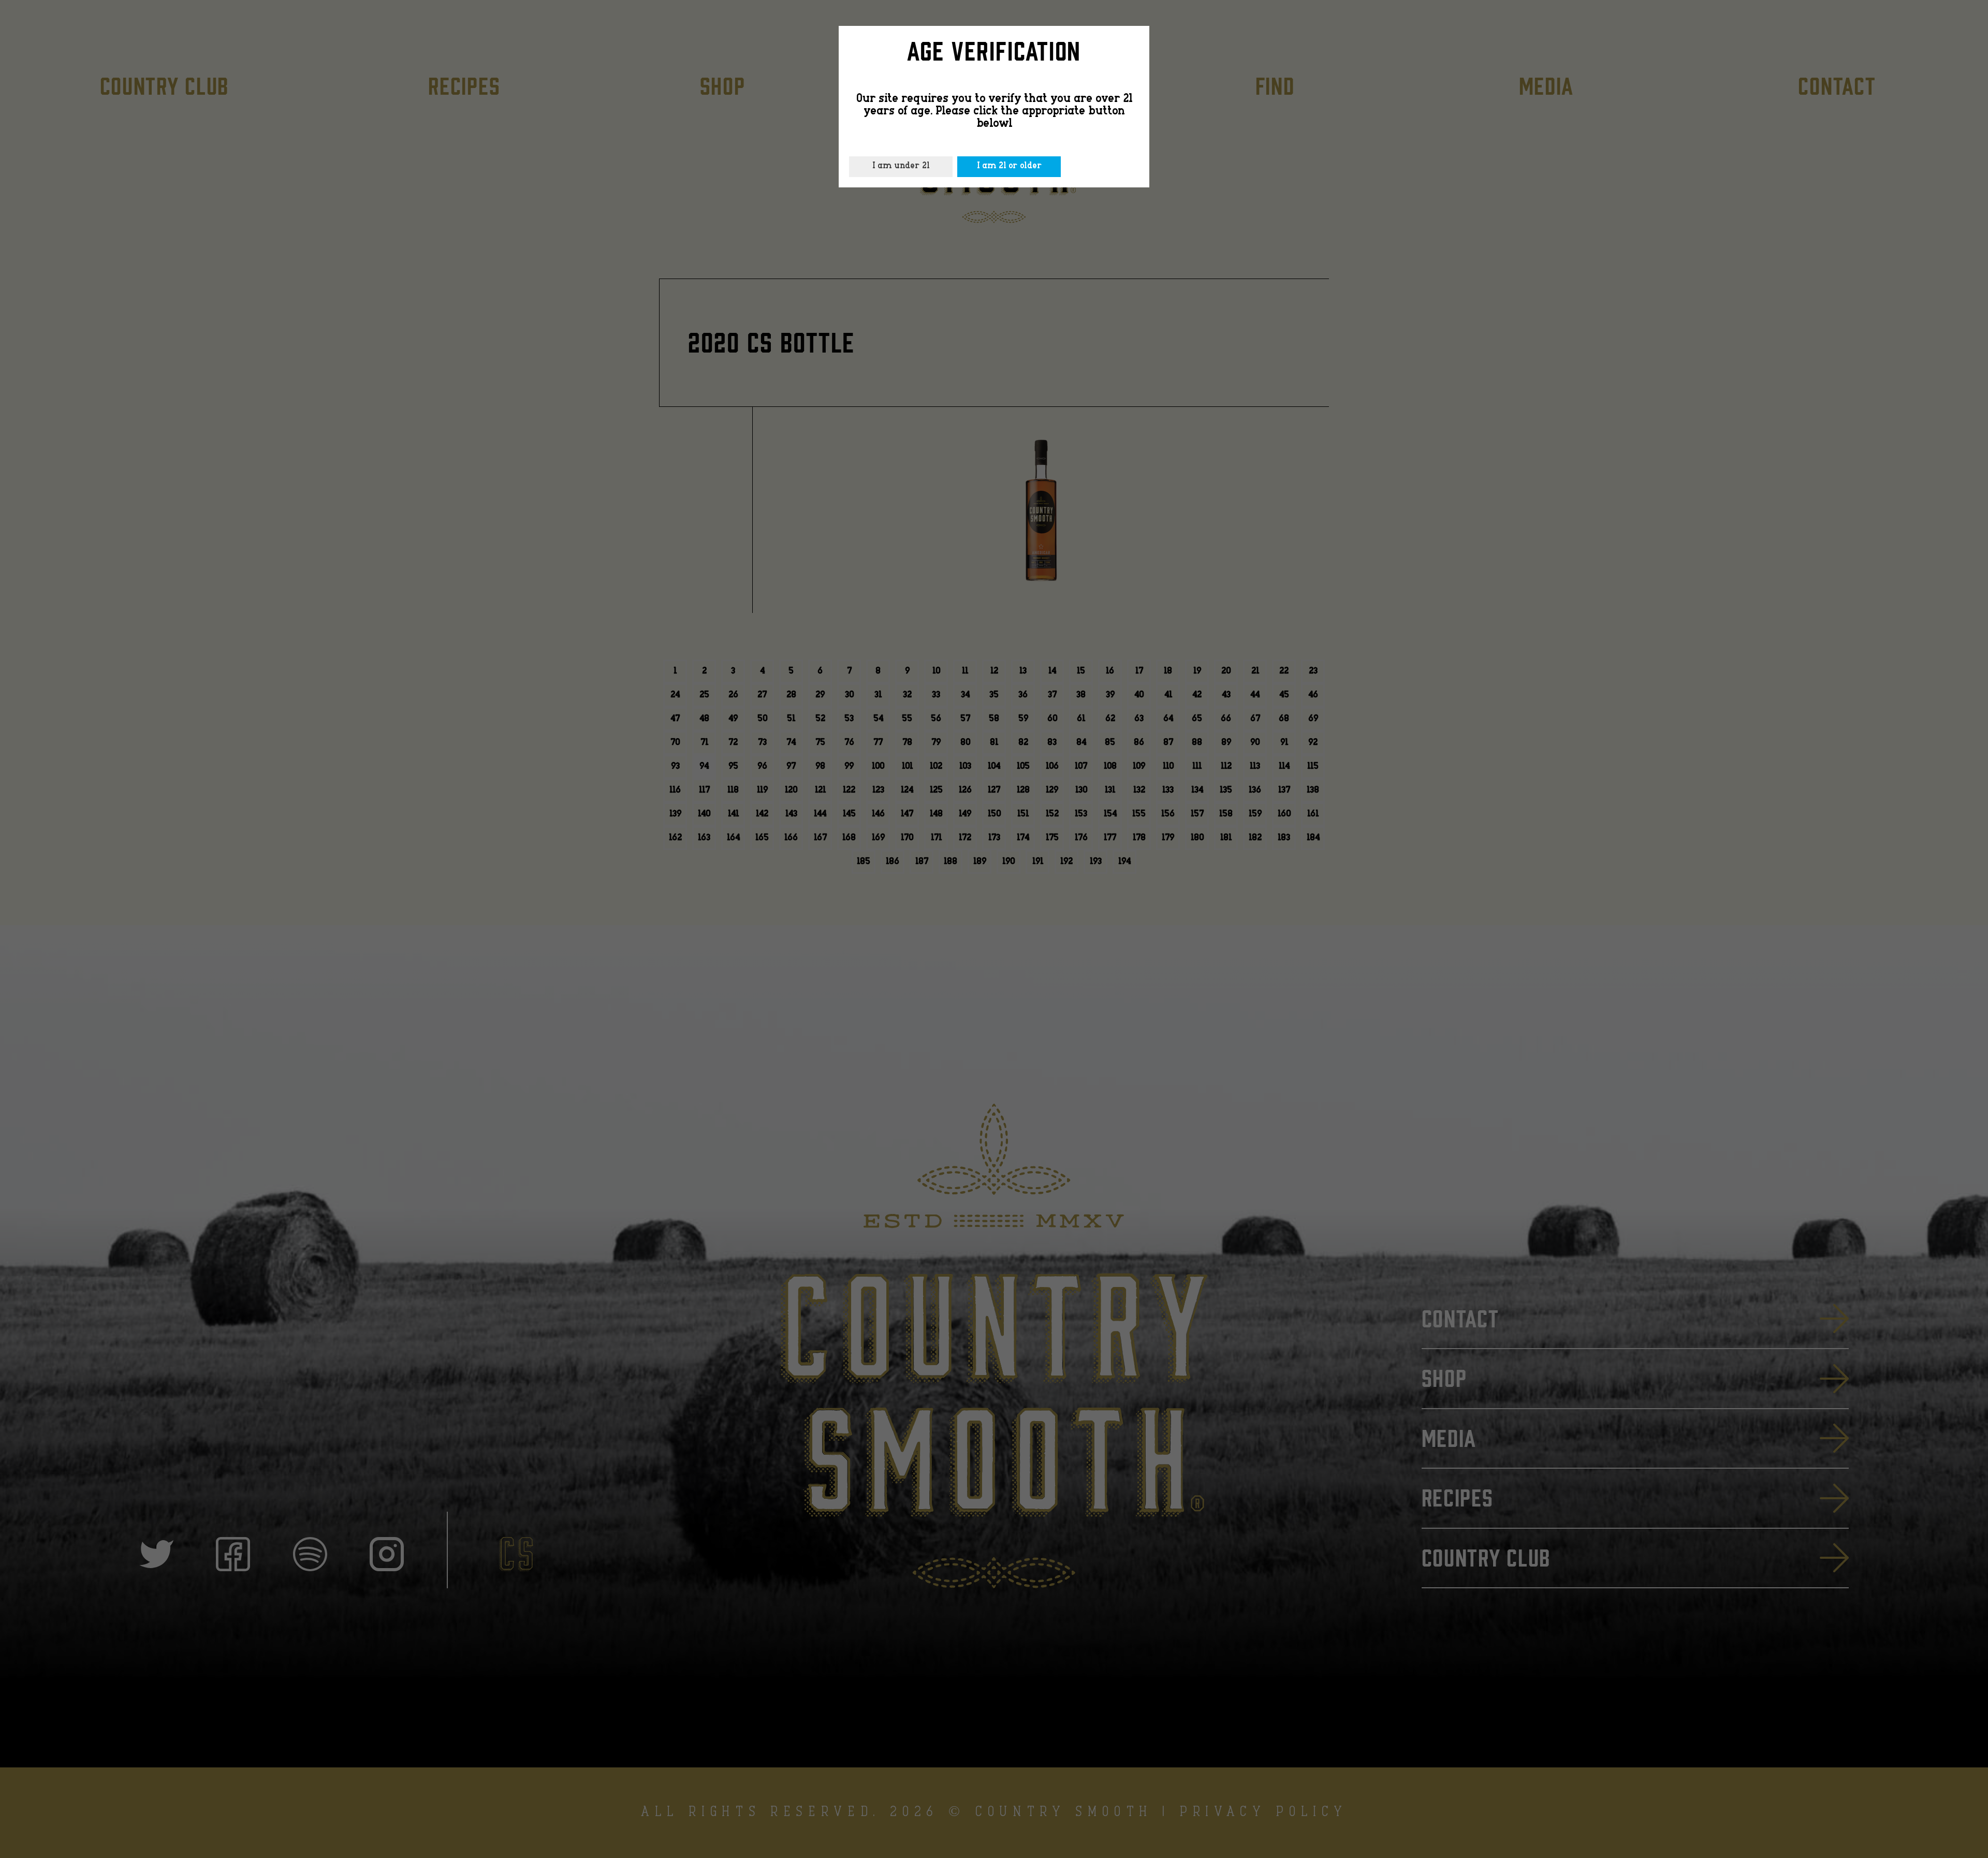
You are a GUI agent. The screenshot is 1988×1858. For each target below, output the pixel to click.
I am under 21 (901, 166)
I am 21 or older (1009, 166)
